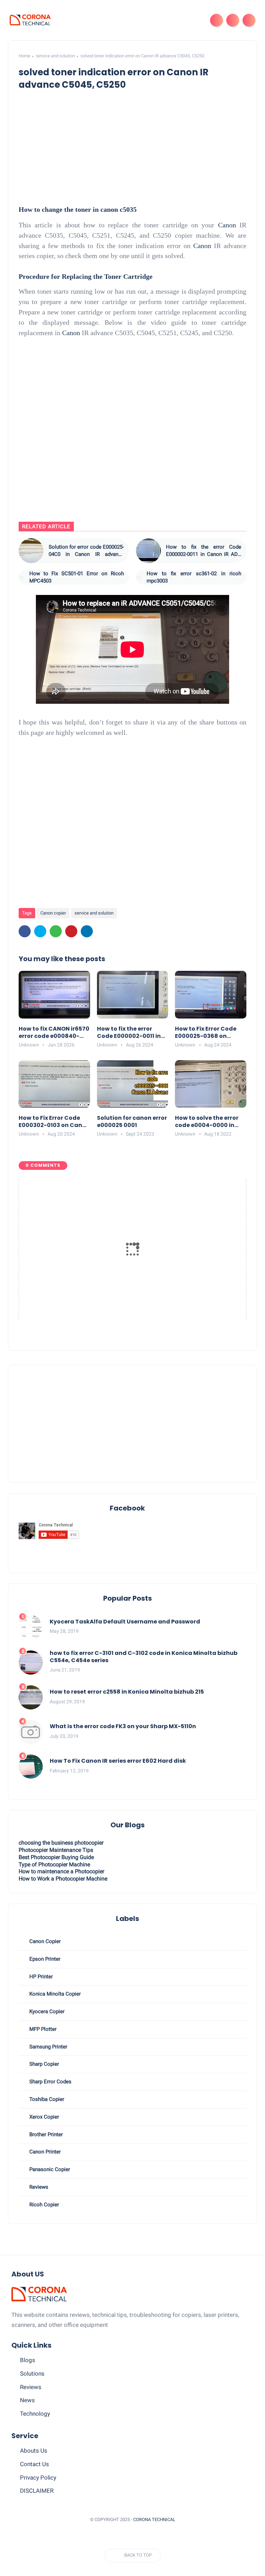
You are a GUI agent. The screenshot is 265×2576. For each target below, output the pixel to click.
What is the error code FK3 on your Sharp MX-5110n (123, 1727)
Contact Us (35, 2464)
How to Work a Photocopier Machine (63, 1879)
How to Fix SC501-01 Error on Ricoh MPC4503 (77, 577)
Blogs (28, 2360)
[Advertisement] (133, 1424)
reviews (38, 2187)
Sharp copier (43, 2064)
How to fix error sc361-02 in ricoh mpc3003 (194, 577)
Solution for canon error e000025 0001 (132, 1122)
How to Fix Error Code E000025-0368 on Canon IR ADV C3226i (206, 1033)
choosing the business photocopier (61, 1843)
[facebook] (25, 931)
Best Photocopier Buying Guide (56, 1857)
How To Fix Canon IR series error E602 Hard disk (118, 1761)
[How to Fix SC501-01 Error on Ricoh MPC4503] (21, 577)
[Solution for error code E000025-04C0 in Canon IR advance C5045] (31, 551)
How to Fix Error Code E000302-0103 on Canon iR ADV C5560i (54, 1122)
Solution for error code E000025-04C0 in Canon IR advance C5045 (86, 551)
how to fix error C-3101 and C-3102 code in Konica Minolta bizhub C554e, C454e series (144, 1657)
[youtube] (136, 2537)
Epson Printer (44, 1959)
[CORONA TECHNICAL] (30, 20)
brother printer (45, 2134)
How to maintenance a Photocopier (61, 1871)
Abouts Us (34, 2451)
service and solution (55, 56)
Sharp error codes (50, 2082)
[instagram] (123, 2537)
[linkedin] (87, 931)
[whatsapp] (56, 931)
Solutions (32, 2374)
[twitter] (40, 931)
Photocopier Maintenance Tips (56, 1850)
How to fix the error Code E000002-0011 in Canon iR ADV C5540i (204, 551)
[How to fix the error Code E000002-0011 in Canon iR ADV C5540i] (148, 551)
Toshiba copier (46, 2099)
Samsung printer (48, 2047)
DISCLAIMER (37, 2491)
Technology (35, 2414)
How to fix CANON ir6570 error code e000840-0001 (54, 1033)
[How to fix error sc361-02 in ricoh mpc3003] (139, 577)
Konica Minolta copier (54, 1994)
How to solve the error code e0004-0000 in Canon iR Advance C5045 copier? (207, 1122)
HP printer (40, 1977)
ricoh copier (43, 2205)
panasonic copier (49, 2169)
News (27, 2400)
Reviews (31, 2387)
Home (24, 56)
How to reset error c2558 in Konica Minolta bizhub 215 (127, 1692)
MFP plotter (42, 2029)
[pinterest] (71, 931)
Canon (227, 225)
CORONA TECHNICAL (154, 2520)
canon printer (44, 2152)
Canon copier (53, 913)
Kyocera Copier (46, 2011)
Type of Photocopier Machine (54, 1864)
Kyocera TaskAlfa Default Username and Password (125, 1622)
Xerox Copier (43, 2117)
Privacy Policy (38, 2478)
